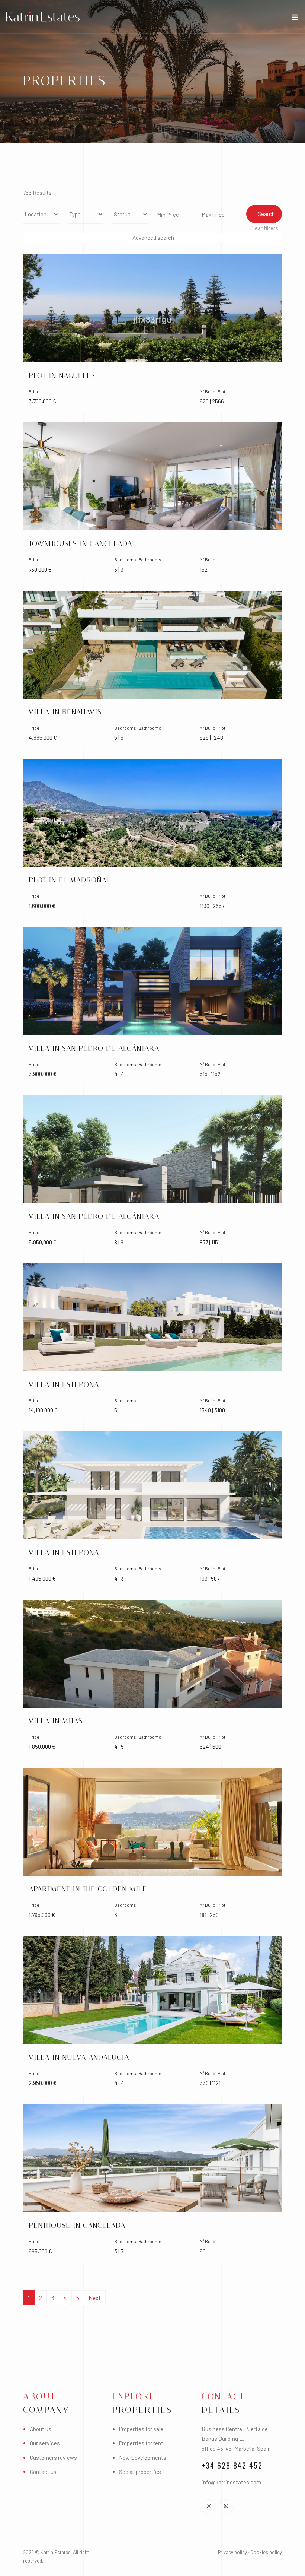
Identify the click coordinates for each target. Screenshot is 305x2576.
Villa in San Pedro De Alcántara (94, 1048)
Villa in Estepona (64, 1384)
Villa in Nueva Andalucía (79, 2057)
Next (95, 2298)
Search (266, 214)
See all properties (140, 2472)
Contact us (43, 2472)
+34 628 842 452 (232, 2465)
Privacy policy (232, 2552)
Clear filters (264, 228)
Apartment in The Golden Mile (88, 1889)
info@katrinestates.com (231, 2482)
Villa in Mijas (56, 1721)
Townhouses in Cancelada (80, 543)
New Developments (143, 2458)
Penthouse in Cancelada (77, 2225)
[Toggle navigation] (295, 19)
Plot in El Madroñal (70, 880)
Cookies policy (266, 2552)
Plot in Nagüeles (62, 375)
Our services (45, 2443)
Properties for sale (141, 2429)
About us (41, 2429)
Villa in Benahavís (65, 712)
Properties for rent (141, 2443)
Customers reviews (53, 2458)
